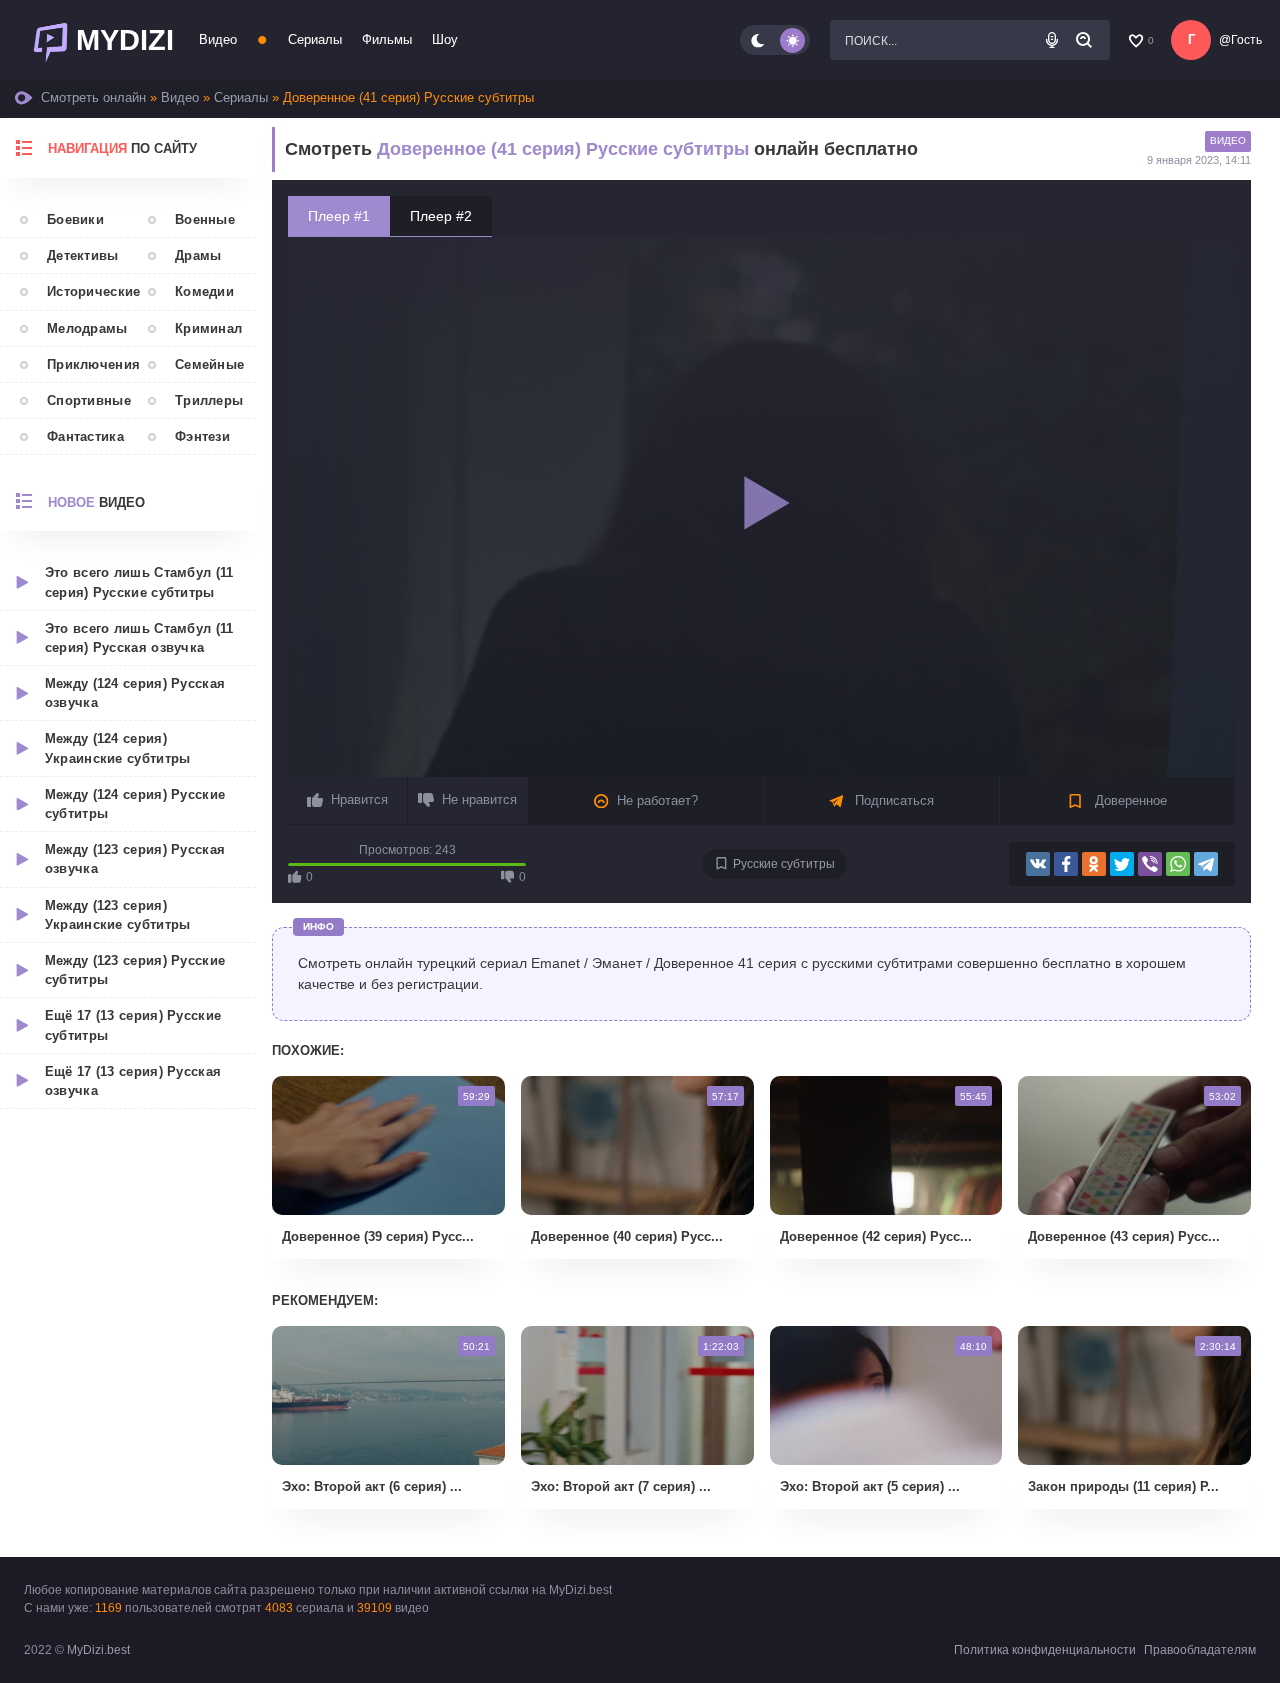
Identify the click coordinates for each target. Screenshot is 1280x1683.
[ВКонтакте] (1038, 864)
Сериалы (315, 39)
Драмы (198, 255)
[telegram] (1206, 864)
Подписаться (892, 800)
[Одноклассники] (1094, 864)
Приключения (87, 364)
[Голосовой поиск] (1052, 40)
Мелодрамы (87, 328)
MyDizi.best (98, 1650)
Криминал (208, 328)
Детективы (83, 255)
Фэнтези (202, 436)
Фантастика (85, 436)
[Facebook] (1066, 864)
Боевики (75, 219)
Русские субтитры (784, 864)
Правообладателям (1200, 1650)
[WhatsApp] (1178, 864)
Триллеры (209, 400)
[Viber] (1150, 864)
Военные (205, 219)
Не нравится (479, 799)
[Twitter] (1122, 864)
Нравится (359, 799)
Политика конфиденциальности (1045, 1650)
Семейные (209, 364)
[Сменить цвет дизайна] (775, 40)
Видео (218, 39)
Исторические (87, 291)
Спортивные (87, 400)
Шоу (445, 39)
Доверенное (1129, 800)
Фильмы (387, 39)
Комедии (204, 291)
